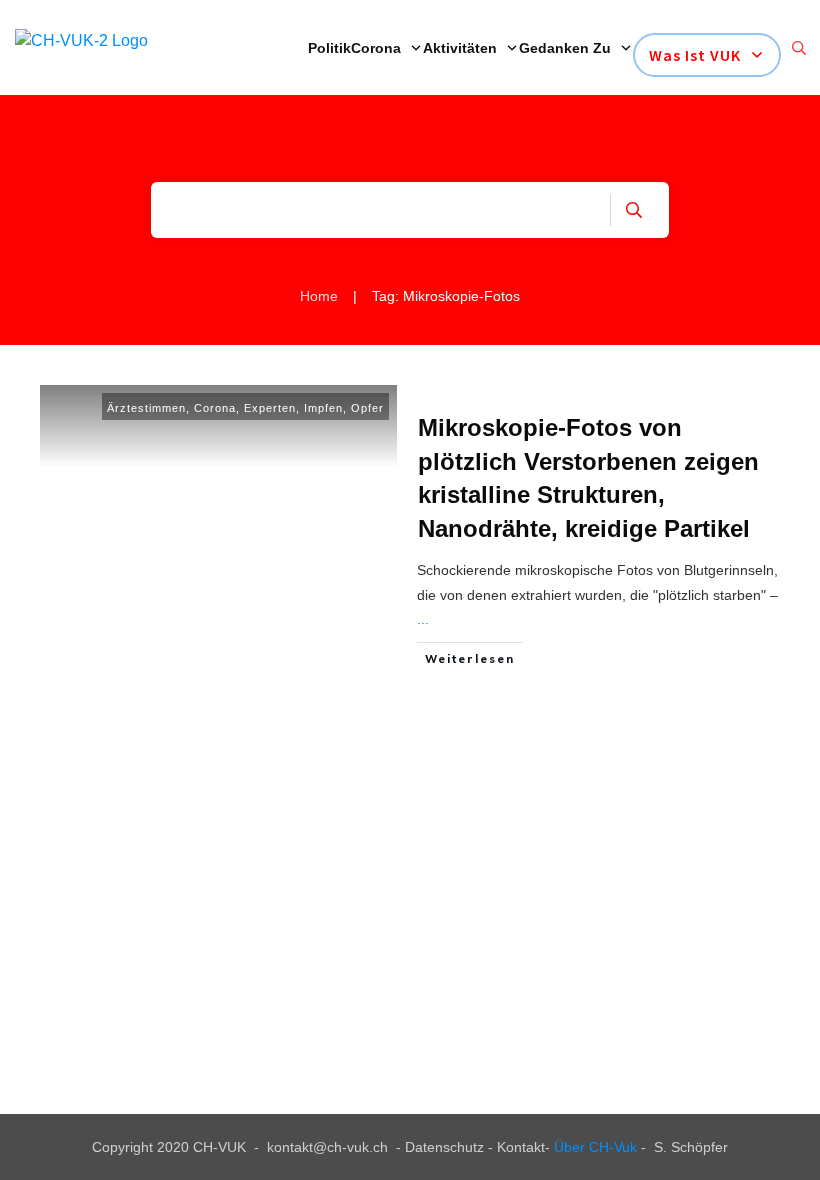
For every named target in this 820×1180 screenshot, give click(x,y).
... (423, 619)
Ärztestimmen (146, 408)
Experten (270, 408)
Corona (215, 408)
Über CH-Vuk (595, 1147)
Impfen (323, 408)
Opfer (367, 408)
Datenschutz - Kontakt (475, 1147)
